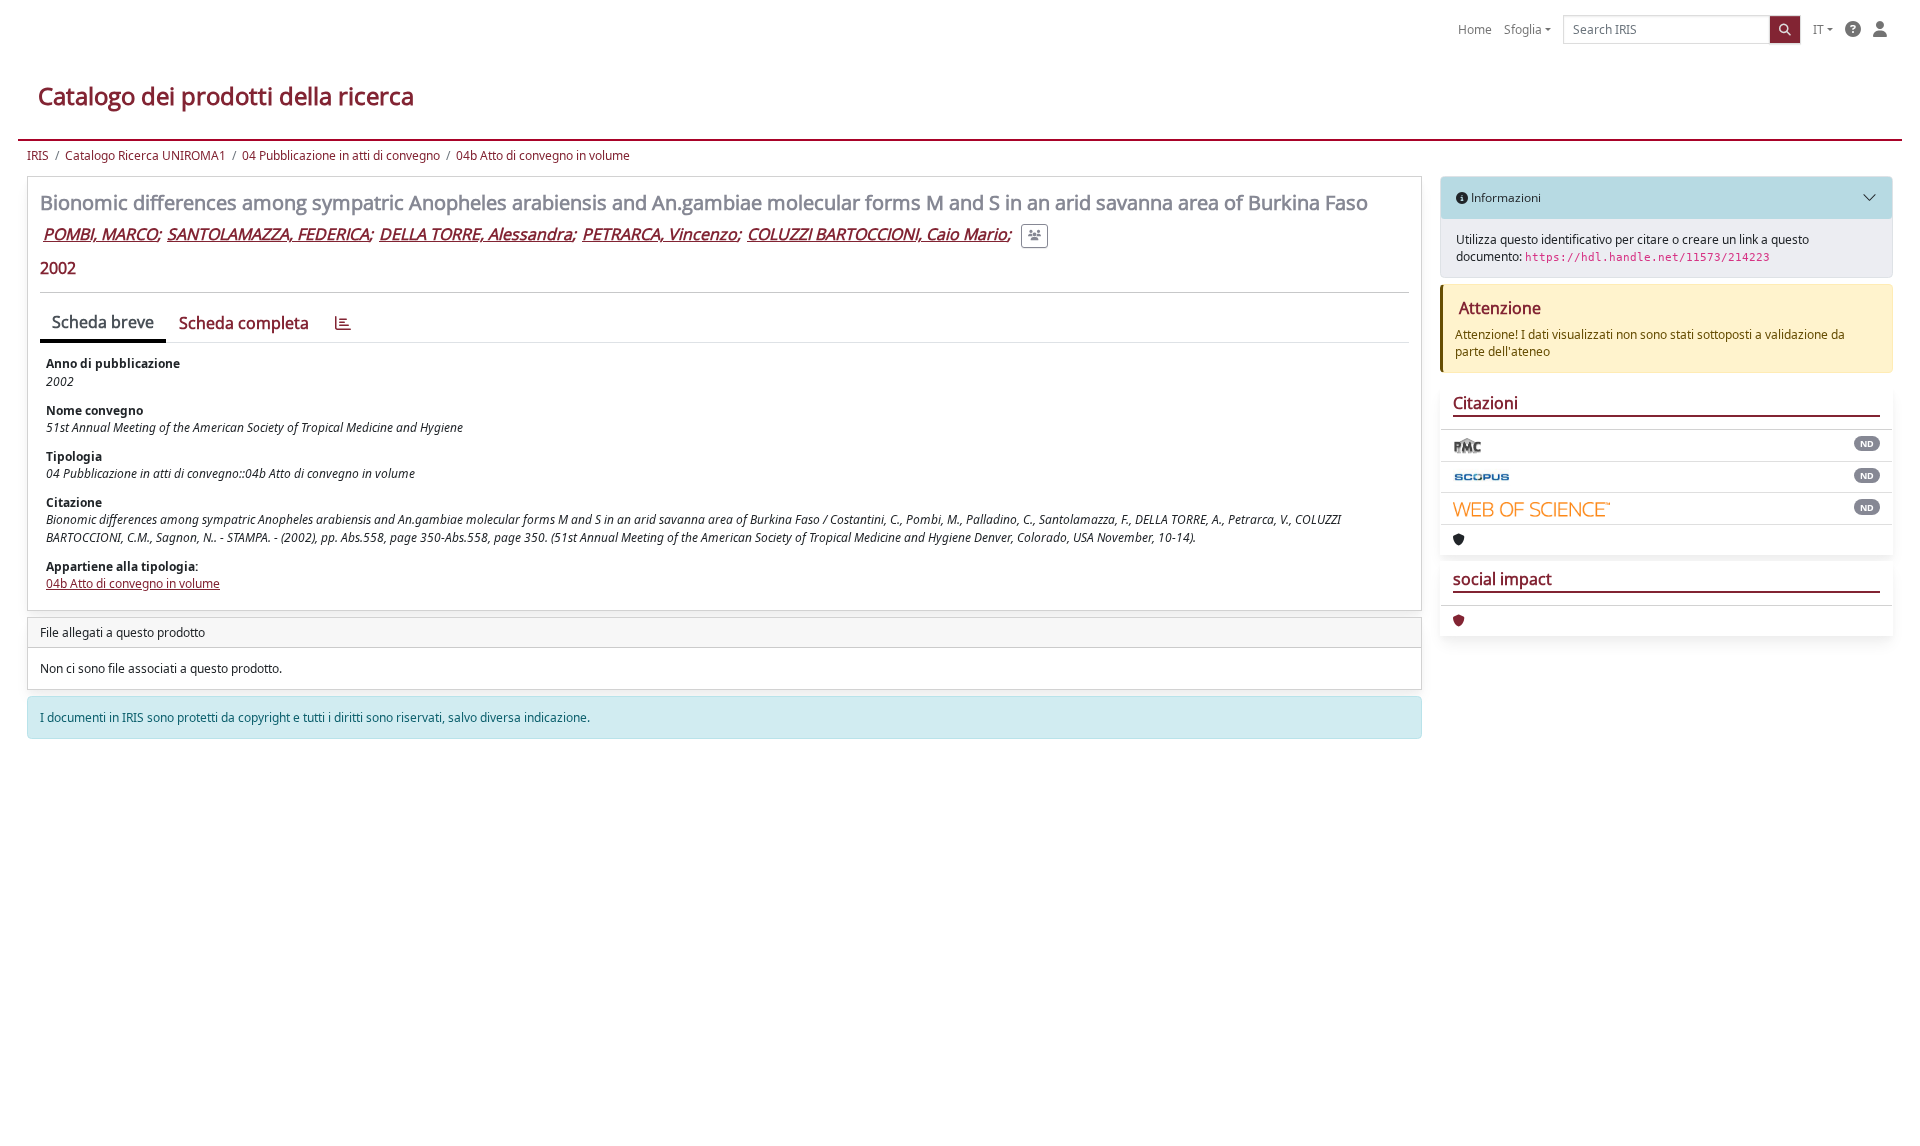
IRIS (38, 155)
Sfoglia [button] (1523, 29)
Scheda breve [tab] (103, 322)
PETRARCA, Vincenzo (659, 234)
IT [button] (1818, 29)
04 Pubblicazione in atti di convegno (341, 155)
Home (1475, 29)
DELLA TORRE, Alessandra (475, 234)
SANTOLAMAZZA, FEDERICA (268, 234)
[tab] (343, 323)
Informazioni (1504, 197)
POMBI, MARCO (100, 234)
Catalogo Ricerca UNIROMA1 (145, 155)
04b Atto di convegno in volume (543, 155)
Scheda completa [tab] (244, 323)
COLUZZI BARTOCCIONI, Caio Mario (877, 234)
